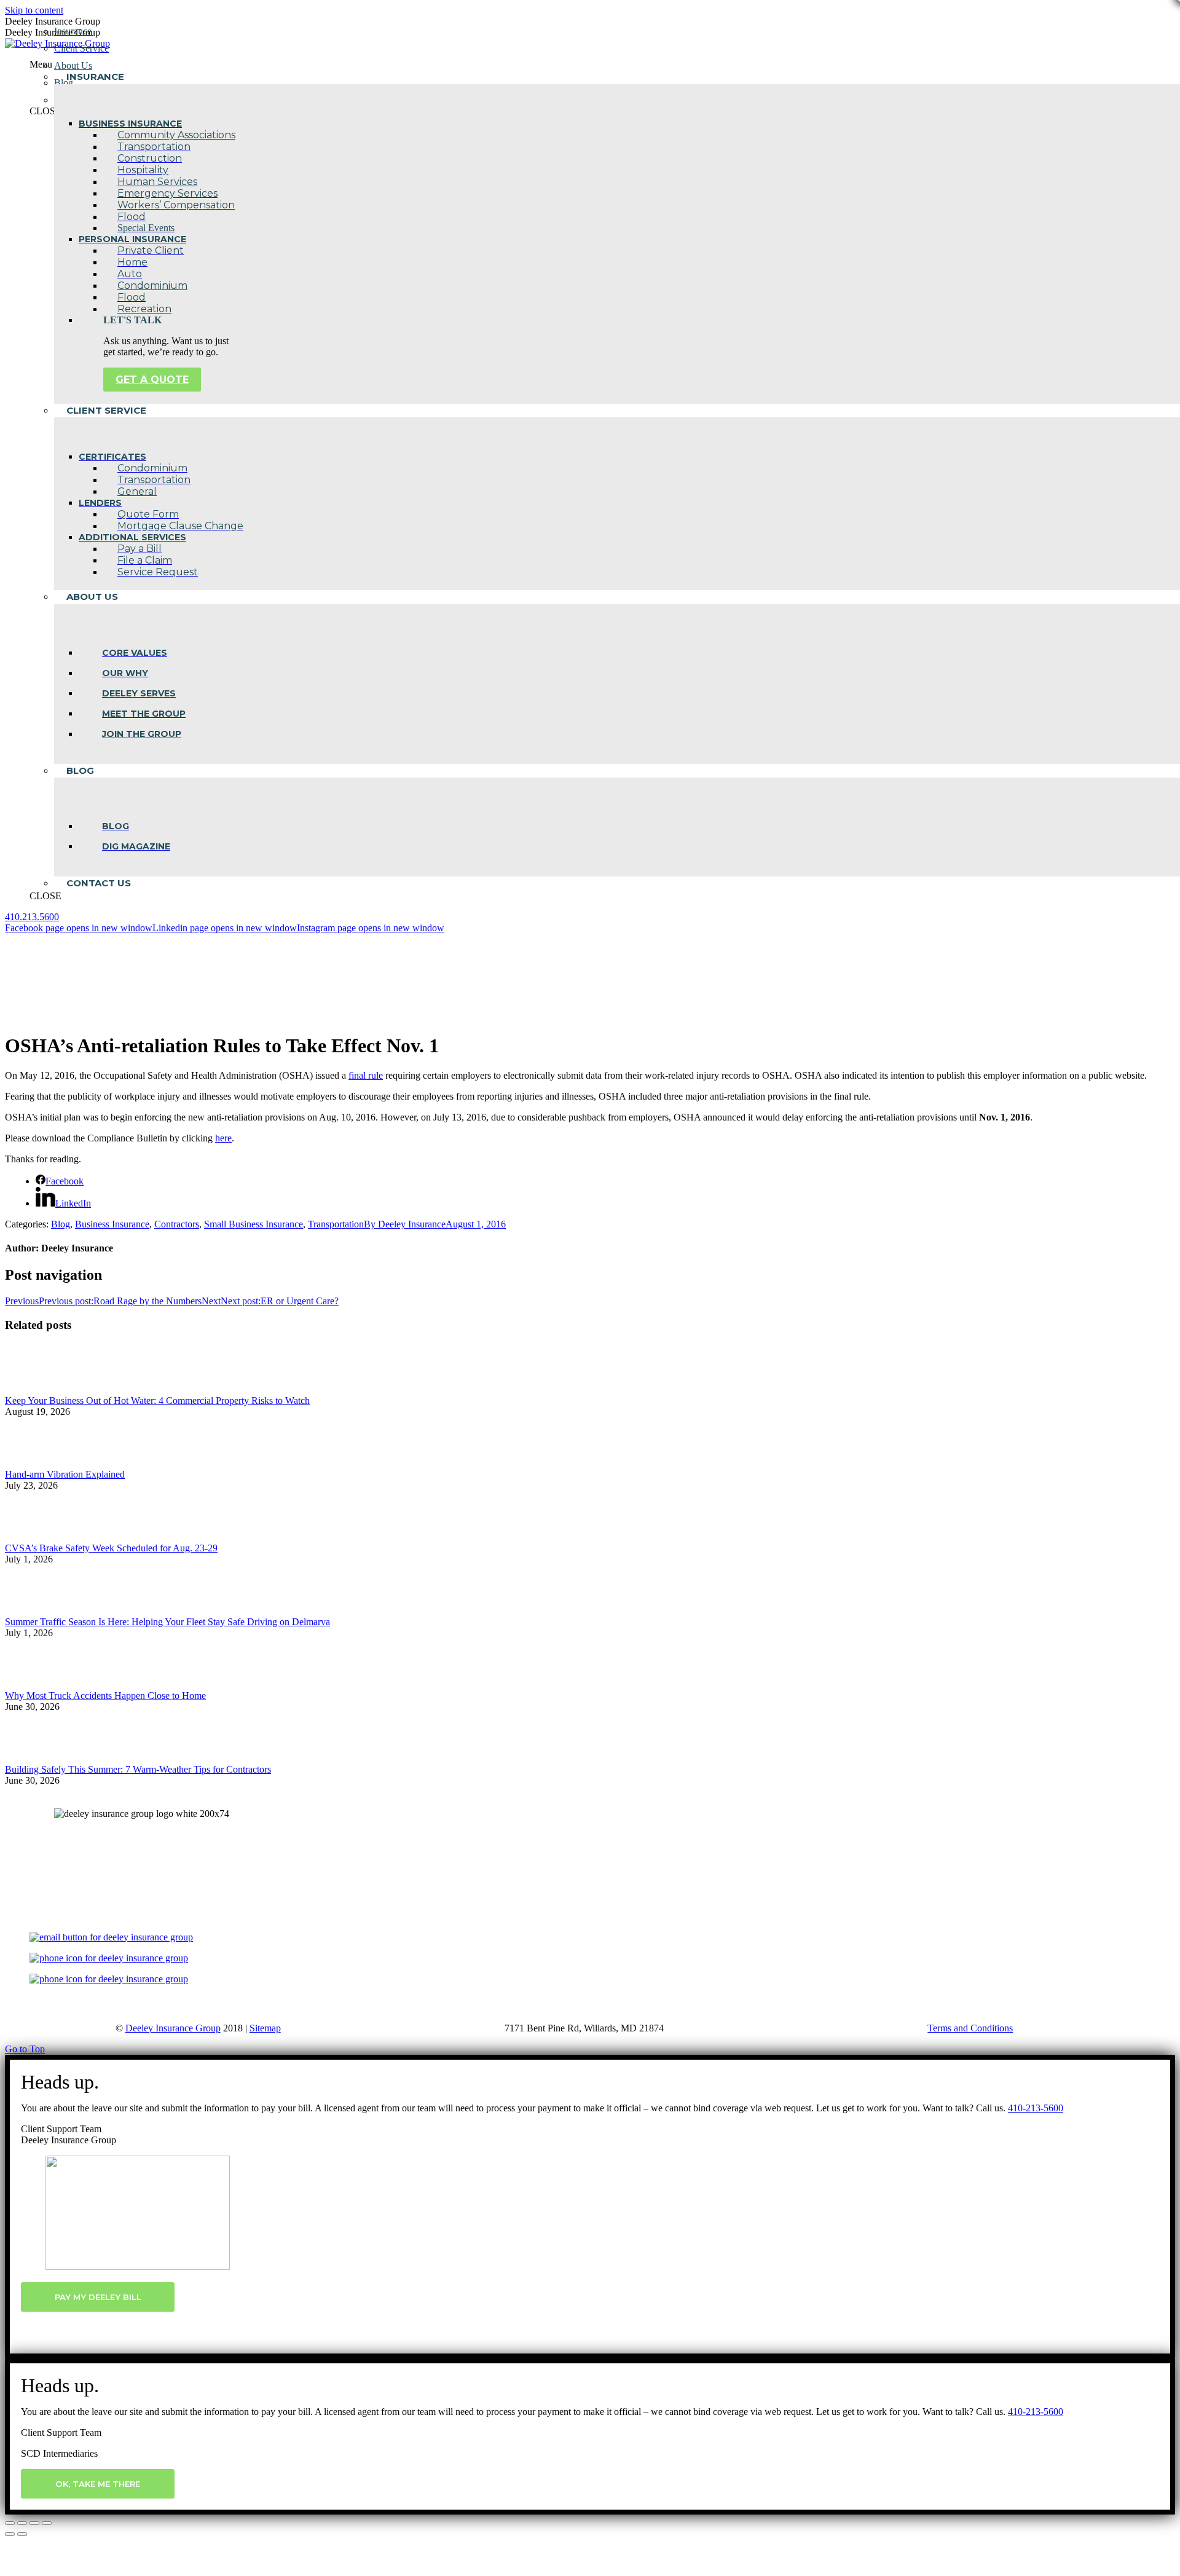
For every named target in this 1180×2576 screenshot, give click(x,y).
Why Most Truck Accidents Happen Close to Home (105, 1696)
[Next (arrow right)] (22, 2534)
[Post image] (39, 1389)
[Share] (22, 2523)
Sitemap (265, 2028)
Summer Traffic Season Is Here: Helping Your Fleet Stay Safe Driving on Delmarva (167, 1622)
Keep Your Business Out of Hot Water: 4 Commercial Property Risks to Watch (157, 1400)
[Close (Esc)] (10, 2523)
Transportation (336, 1224)
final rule (366, 1075)
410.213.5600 (32, 917)
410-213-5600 (1036, 2108)
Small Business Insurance (254, 1224)
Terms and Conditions (970, 2028)
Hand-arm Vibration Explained (65, 1474)
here (223, 1138)
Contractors (177, 1224)
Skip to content (34, 10)
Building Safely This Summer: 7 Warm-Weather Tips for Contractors (138, 1769)
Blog (61, 1224)
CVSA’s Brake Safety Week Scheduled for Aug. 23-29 (111, 1548)
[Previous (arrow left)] (10, 2534)
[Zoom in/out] (47, 2523)
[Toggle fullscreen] (34, 2523)
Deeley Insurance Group (173, 2028)
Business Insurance (112, 1224)
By (405, 1224)
